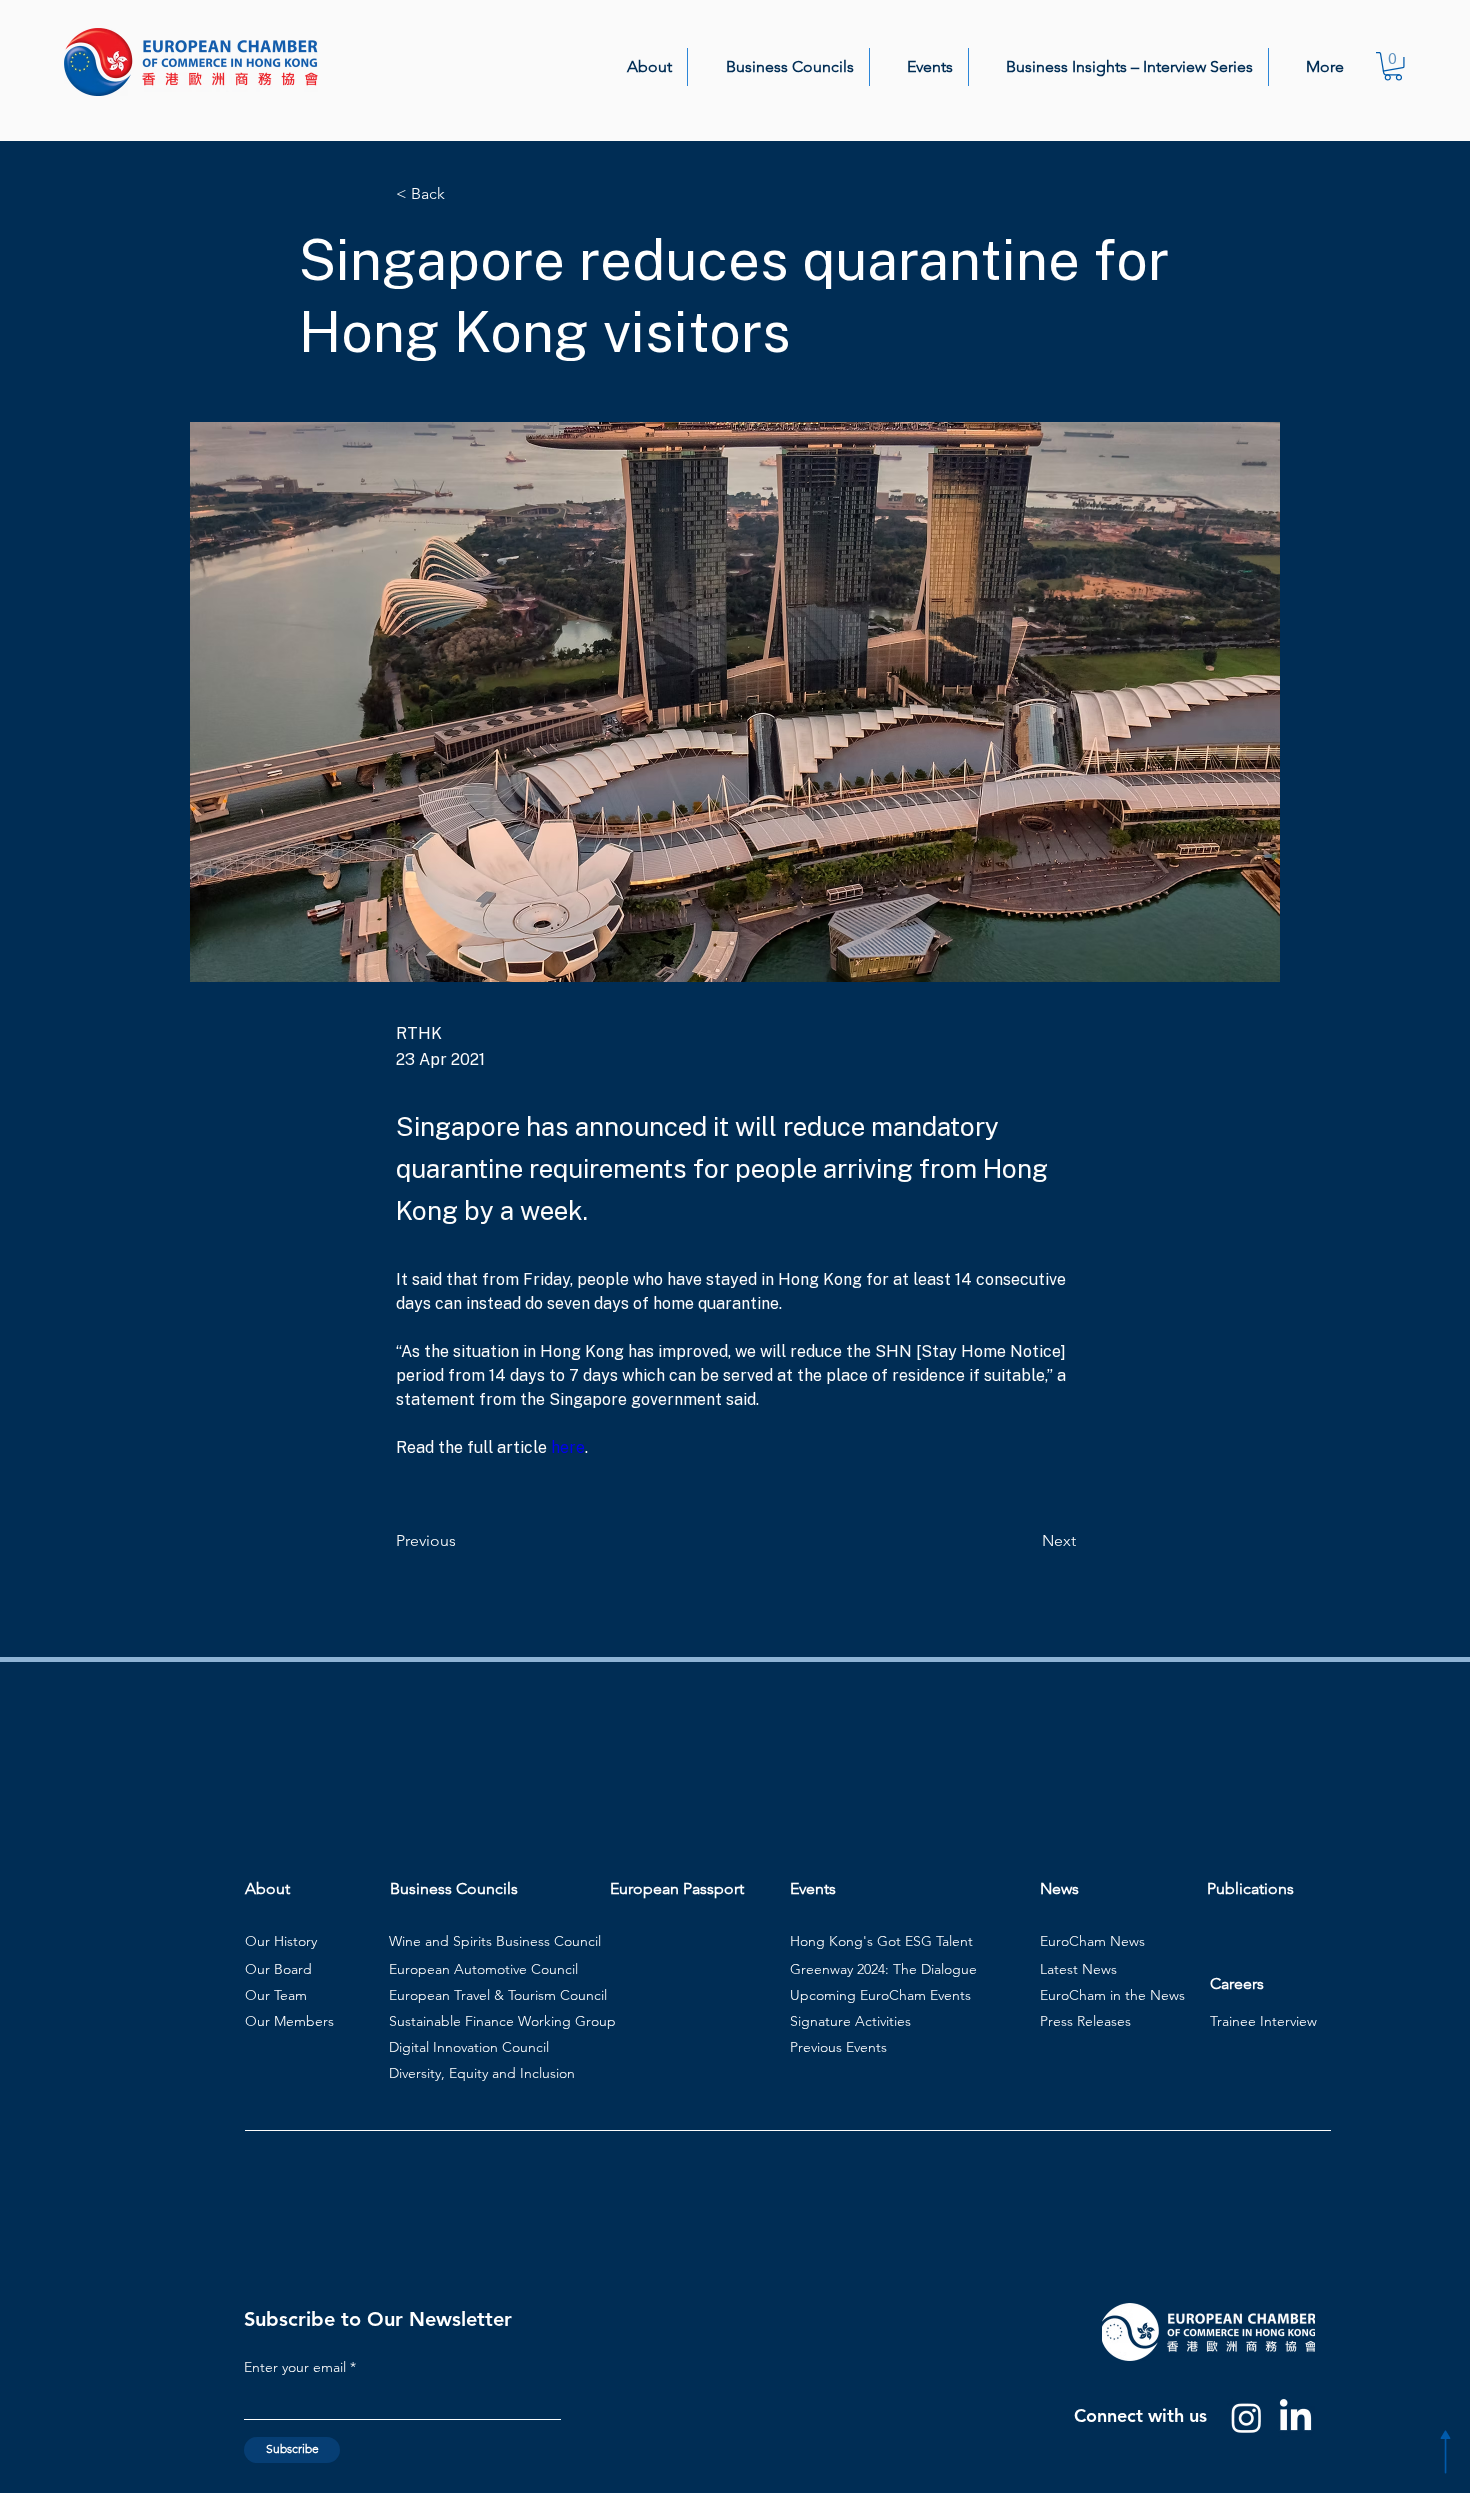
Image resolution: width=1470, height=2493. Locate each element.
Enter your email (295, 2367)
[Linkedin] (1295, 2417)
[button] (638, 67)
